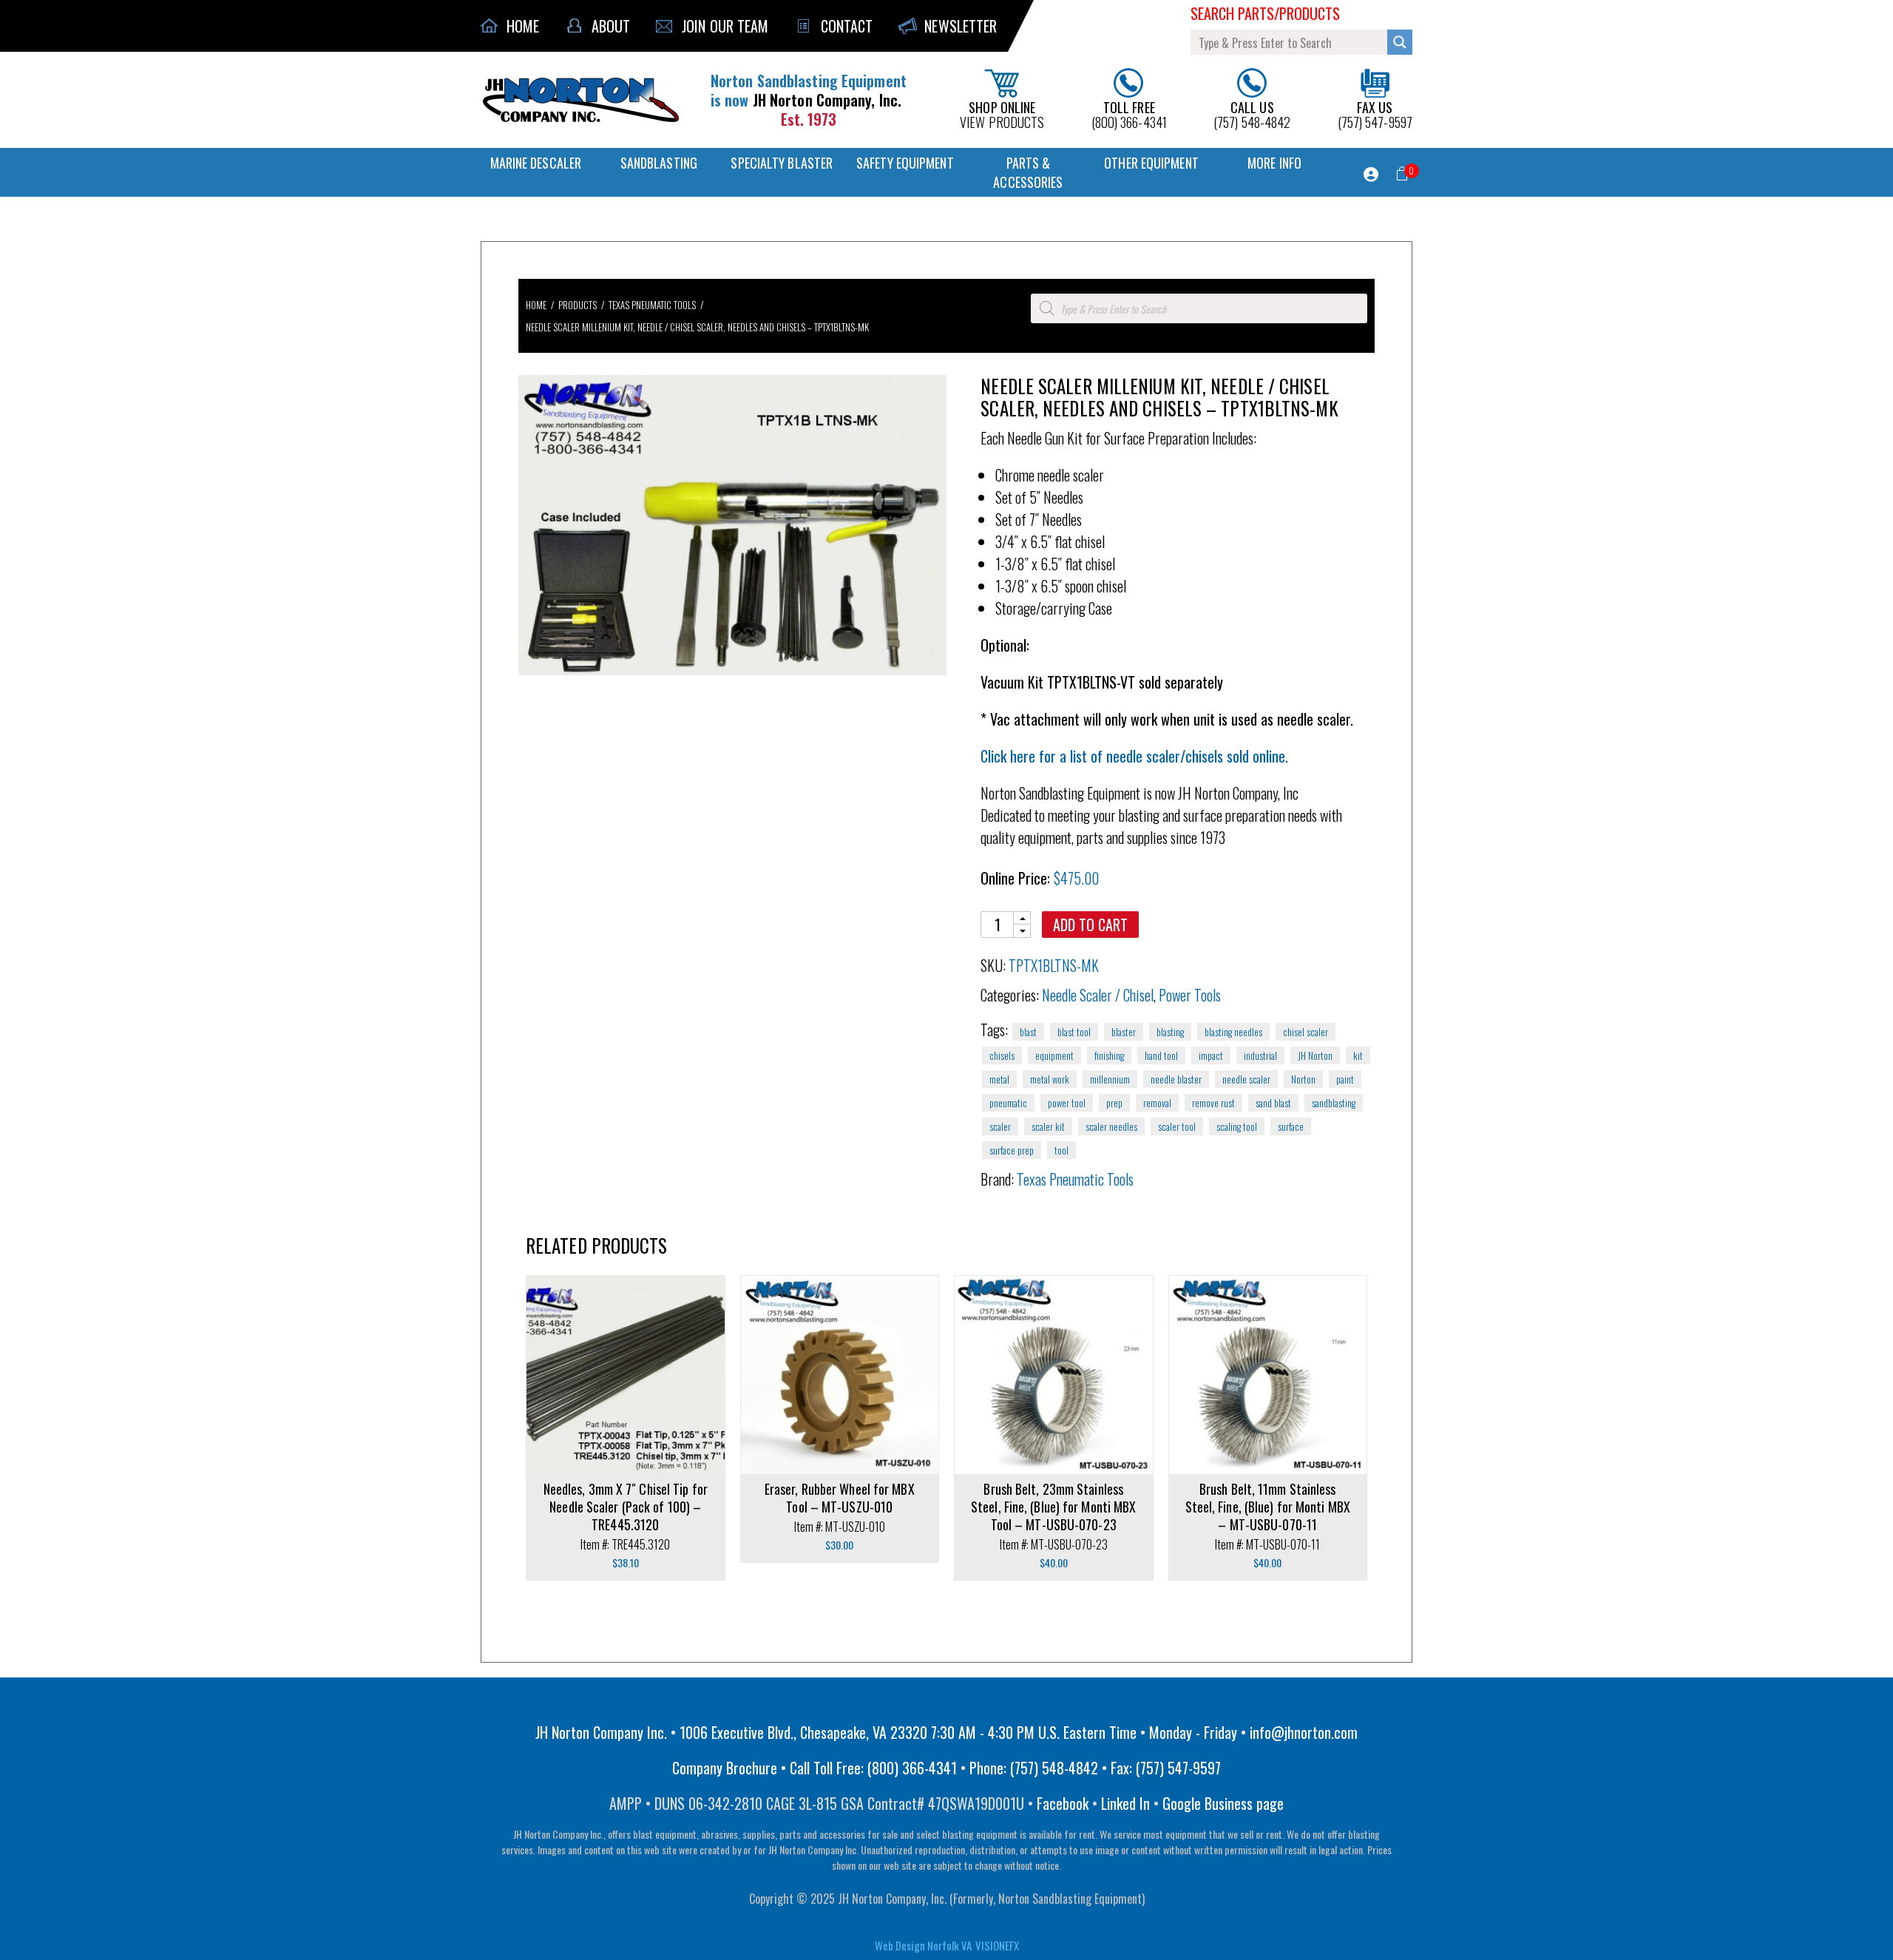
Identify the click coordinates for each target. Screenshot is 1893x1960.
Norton (1303, 1079)
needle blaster (1176, 1079)
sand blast (1273, 1103)
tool (1061, 1150)
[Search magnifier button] (1400, 42)
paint (1345, 1079)
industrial (1260, 1055)
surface (1291, 1126)
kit (1358, 1055)
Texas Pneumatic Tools (652, 305)
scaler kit (1048, 1126)
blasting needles (1233, 1032)
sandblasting (1334, 1103)
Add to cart (1090, 925)
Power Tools (1190, 995)
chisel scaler (1306, 1032)
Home (536, 305)
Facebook (1063, 1803)
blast (1028, 1032)
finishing (1109, 1055)
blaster (1124, 1032)
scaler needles (1111, 1126)
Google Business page (1223, 1803)
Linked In (1125, 1803)
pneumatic (1008, 1103)
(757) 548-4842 (1252, 114)
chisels (1002, 1055)
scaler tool (1177, 1126)
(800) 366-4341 (1129, 114)
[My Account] (1371, 175)
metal (999, 1079)
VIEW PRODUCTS (1002, 114)
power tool (1067, 1103)
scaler (1000, 1126)
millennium (1110, 1079)
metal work (1050, 1079)
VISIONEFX (997, 1945)
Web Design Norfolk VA (923, 1945)
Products (578, 305)
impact (1211, 1055)
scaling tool (1237, 1126)
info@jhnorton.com (1304, 1732)
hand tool (1161, 1055)
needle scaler (1246, 1079)
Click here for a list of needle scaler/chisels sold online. (1134, 756)
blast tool (1074, 1032)
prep (1114, 1103)
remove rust (1213, 1103)
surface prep (1012, 1150)
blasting (1170, 1032)
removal (1157, 1103)
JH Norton (1315, 1055)
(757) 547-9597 (1375, 114)
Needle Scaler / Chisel (1098, 995)
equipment (1054, 1055)
